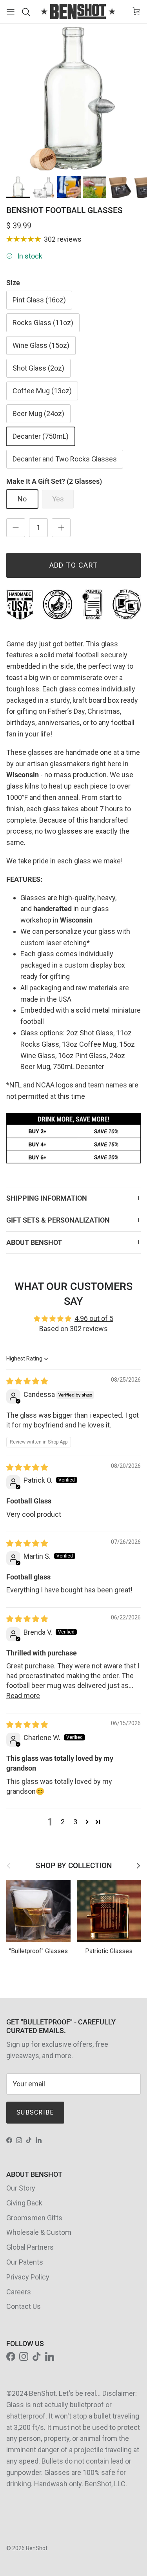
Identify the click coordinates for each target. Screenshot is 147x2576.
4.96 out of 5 (94, 1318)
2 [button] (63, 1822)
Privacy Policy (28, 2277)
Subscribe (35, 2112)
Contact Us (24, 2306)
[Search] (28, 12)
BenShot (37, 2548)
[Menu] (11, 12)
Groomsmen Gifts (34, 2218)
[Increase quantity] (61, 528)
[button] (87, 1822)
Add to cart (74, 565)
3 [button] (75, 1822)
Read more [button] (23, 1696)
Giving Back (24, 2203)
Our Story (21, 2188)
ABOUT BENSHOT (34, 1242)
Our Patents (25, 2262)
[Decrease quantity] (16, 528)
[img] (27, 1381)
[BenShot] (78, 12)
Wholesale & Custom (39, 2232)
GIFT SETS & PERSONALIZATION (58, 1220)
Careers (19, 2292)
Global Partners (30, 2247)
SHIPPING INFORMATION (47, 1198)
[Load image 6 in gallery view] (73, 97)
